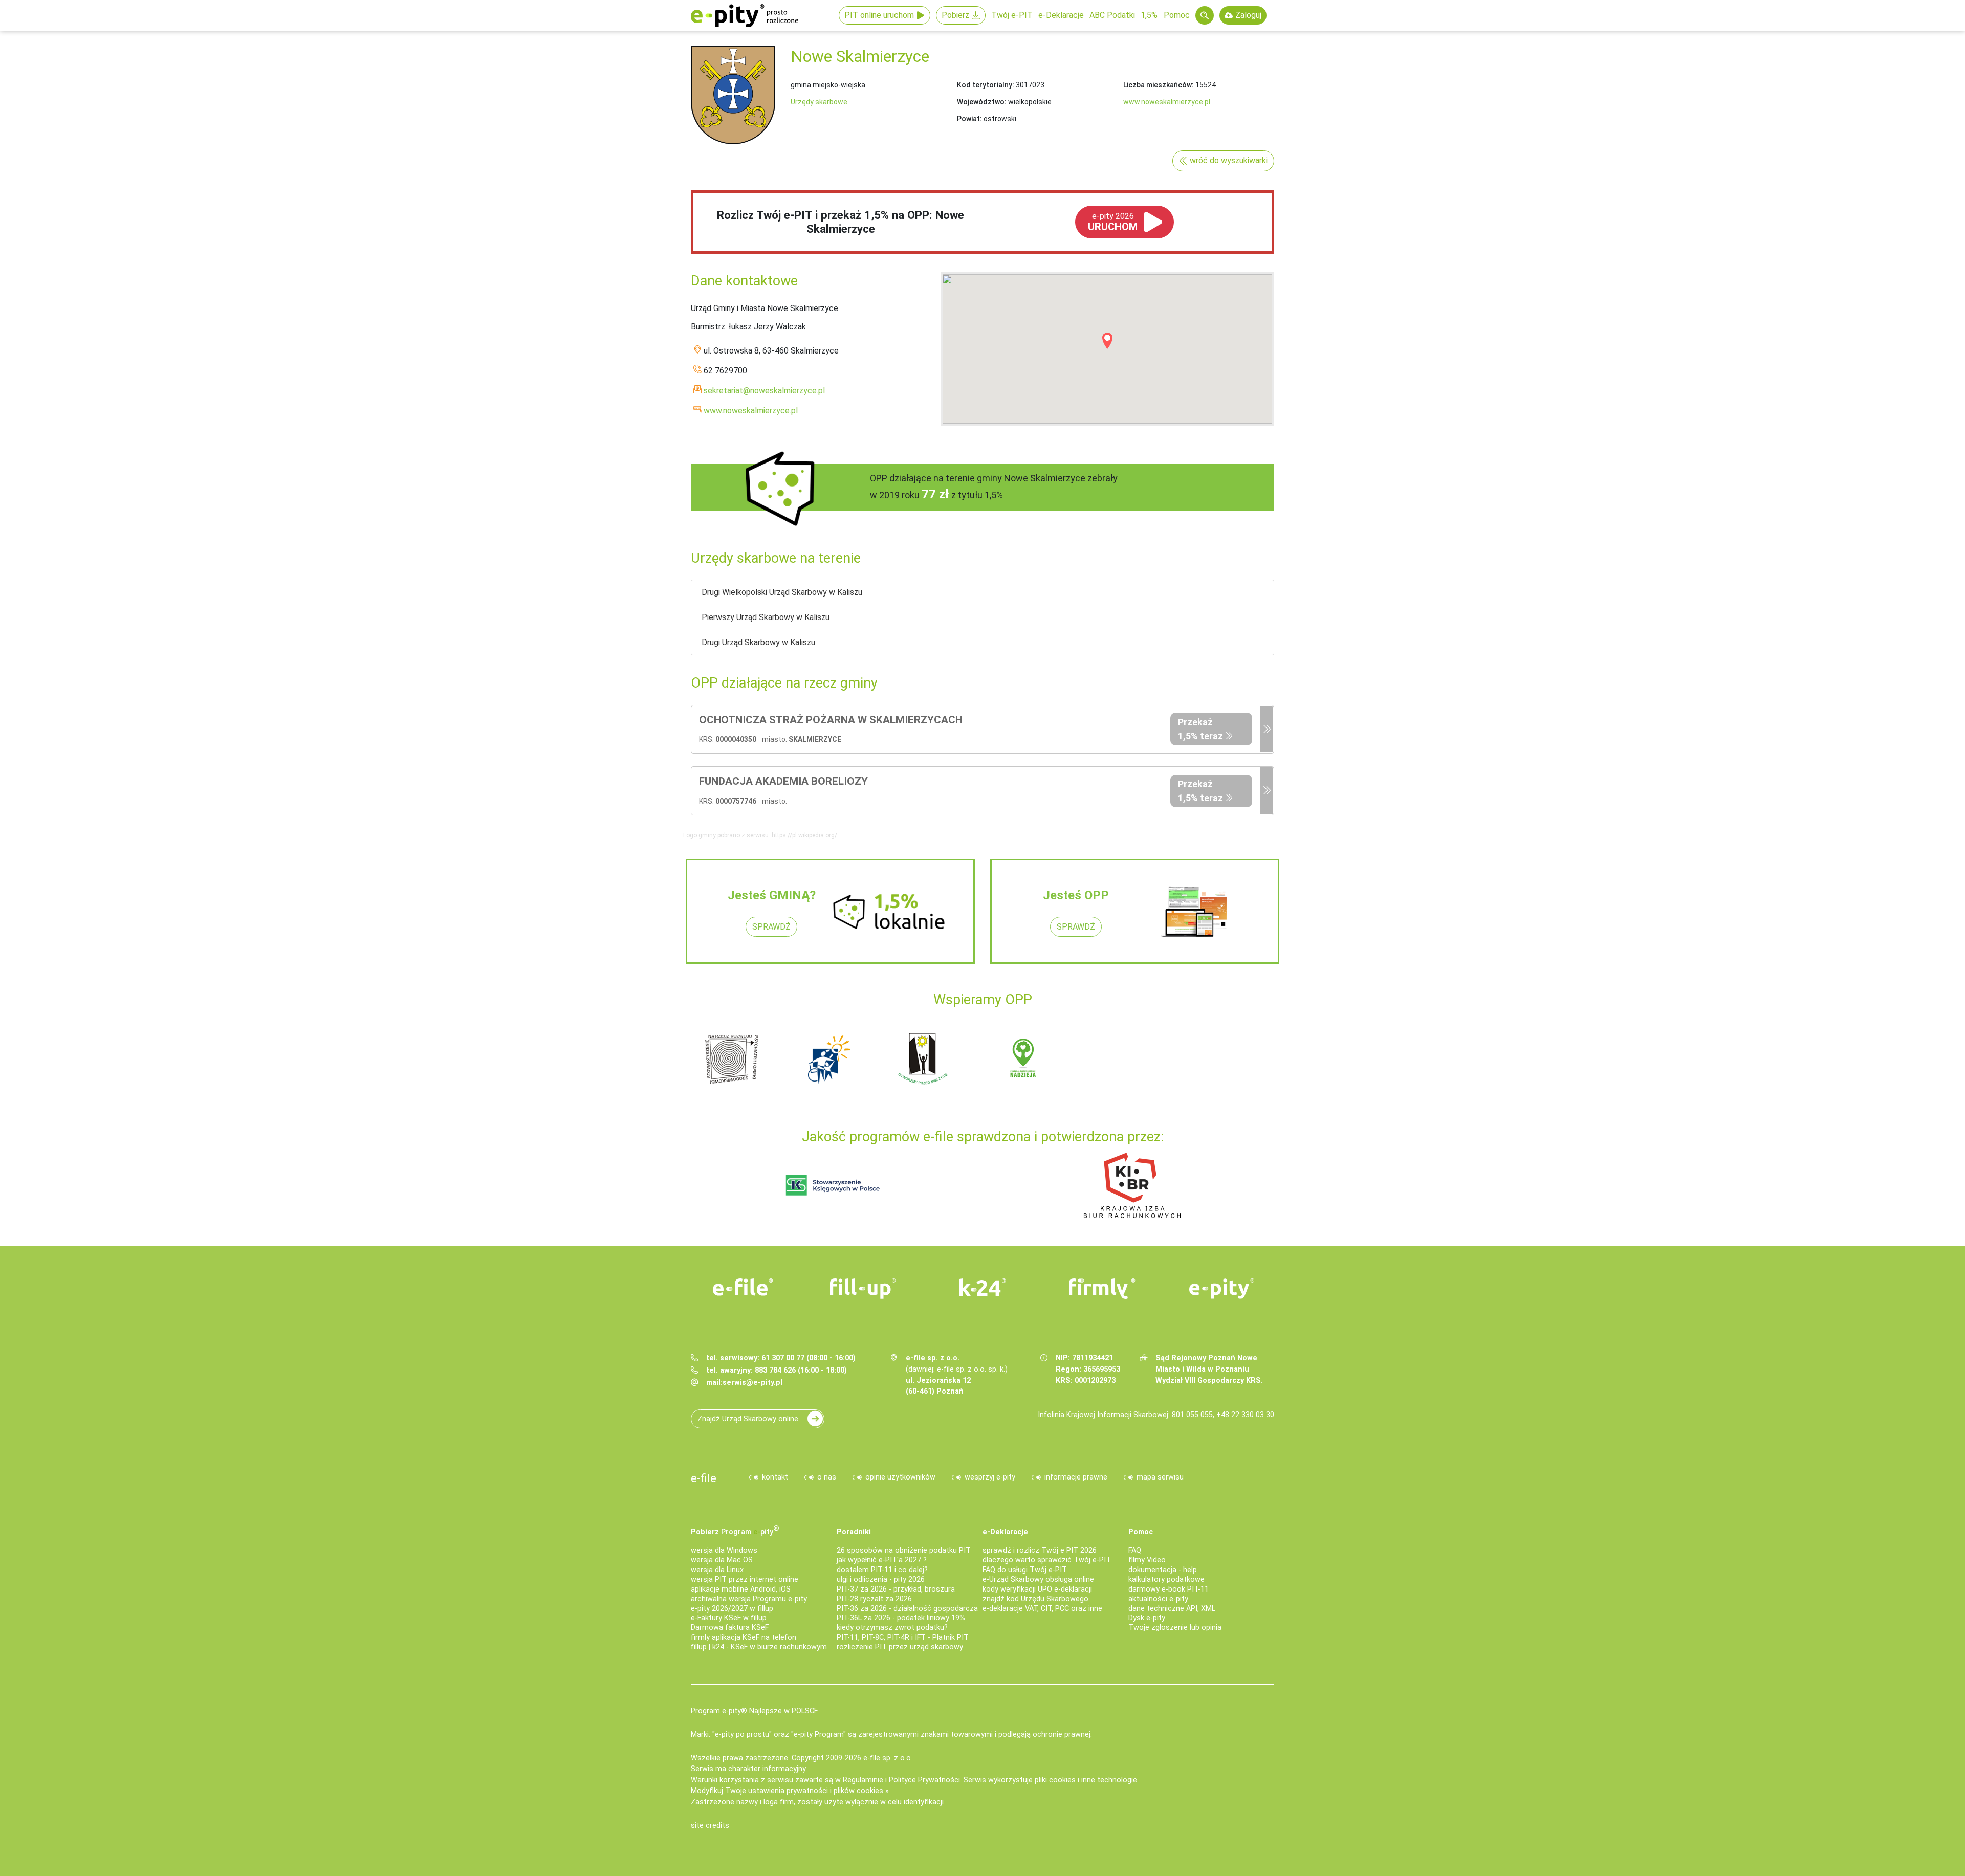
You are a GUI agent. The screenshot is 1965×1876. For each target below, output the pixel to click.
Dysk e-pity (1147, 1618)
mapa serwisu (1160, 1477)
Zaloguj (1248, 15)
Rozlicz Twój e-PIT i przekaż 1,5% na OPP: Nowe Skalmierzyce (840, 222)
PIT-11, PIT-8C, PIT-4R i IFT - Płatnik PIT (903, 1637)
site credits (710, 1826)
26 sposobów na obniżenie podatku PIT (904, 1550)
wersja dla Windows (724, 1550)
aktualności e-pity (1158, 1599)
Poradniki (854, 1532)
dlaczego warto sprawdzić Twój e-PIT (1047, 1560)
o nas (827, 1477)
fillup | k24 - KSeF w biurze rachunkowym (759, 1647)
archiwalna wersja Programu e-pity (749, 1599)
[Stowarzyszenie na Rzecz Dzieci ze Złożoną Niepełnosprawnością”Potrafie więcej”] (926, 1058)
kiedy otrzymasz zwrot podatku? (892, 1628)
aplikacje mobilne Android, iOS (741, 1589)
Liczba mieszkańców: (1159, 85)
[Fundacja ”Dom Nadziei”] (829, 1058)
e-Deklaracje (1061, 15)
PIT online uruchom (879, 15)
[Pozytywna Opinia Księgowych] (833, 1185)
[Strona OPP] (1267, 730)
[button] (1107, 341)
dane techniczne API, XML (1172, 1609)
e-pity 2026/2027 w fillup (732, 1609)
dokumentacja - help (1163, 1570)
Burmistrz (708, 327)
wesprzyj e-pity (990, 1477)
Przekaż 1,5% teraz (1200, 729)
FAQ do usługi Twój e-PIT (1025, 1570)
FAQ (1135, 1550)
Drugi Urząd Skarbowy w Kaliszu (758, 642)
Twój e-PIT (1012, 15)
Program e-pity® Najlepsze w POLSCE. (755, 1711)
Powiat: (969, 119)
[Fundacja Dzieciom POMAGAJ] (1121, 1058)
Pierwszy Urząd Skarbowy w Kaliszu (766, 617)
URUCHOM (1113, 222)
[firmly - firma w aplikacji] (1102, 1289)
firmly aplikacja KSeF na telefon (744, 1637)
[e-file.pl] (743, 1287)
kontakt (775, 1477)
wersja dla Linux (717, 1570)
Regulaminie (863, 1780)
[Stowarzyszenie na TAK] (1218, 1058)
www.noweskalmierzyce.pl (1167, 102)
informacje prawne (1076, 1477)
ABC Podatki (1112, 15)
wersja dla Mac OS (722, 1560)
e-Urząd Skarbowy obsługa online (1038, 1580)
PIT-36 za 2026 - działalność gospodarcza (907, 1609)
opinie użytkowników (900, 1477)
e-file (704, 1478)
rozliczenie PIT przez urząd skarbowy (900, 1647)
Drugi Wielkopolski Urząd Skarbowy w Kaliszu (782, 592)
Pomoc (1177, 15)
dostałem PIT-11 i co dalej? (882, 1570)
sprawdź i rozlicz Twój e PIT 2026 (1040, 1550)
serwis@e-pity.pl (752, 1383)
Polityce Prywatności (924, 1780)
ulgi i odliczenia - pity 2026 (881, 1580)
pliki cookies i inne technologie (1086, 1780)
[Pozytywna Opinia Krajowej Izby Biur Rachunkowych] (1132, 1185)
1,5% (1149, 15)
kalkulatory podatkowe (1166, 1580)
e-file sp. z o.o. (888, 1758)
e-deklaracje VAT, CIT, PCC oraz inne (1042, 1609)
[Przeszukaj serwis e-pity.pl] (1205, 15)
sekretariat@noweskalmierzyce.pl (764, 391)
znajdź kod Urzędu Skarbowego (1035, 1599)
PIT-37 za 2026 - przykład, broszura (896, 1589)
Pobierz (955, 15)
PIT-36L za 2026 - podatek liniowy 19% (901, 1618)
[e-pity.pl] (1222, 1289)
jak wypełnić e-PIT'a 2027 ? (882, 1560)
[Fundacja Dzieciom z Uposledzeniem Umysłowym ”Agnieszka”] (732, 1058)
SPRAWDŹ (771, 927)
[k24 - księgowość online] (982, 1287)
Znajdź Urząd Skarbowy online (748, 1419)
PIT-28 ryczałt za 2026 (874, 1599)
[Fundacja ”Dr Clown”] (1023, 1058)
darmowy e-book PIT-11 (1169, 1589)
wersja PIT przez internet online (745, 1580)
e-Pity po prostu (745, 15)
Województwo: (982, 102)
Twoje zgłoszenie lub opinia (1175, 1628)
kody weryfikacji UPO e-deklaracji (1037, 1589)
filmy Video (1147, 1560)
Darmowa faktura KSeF (730, 1628)
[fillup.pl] (863, 1289)
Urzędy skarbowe (819, 102)
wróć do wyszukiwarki (1229, 160)
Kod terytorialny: (986, 85)
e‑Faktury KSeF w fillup (729, 1618)
